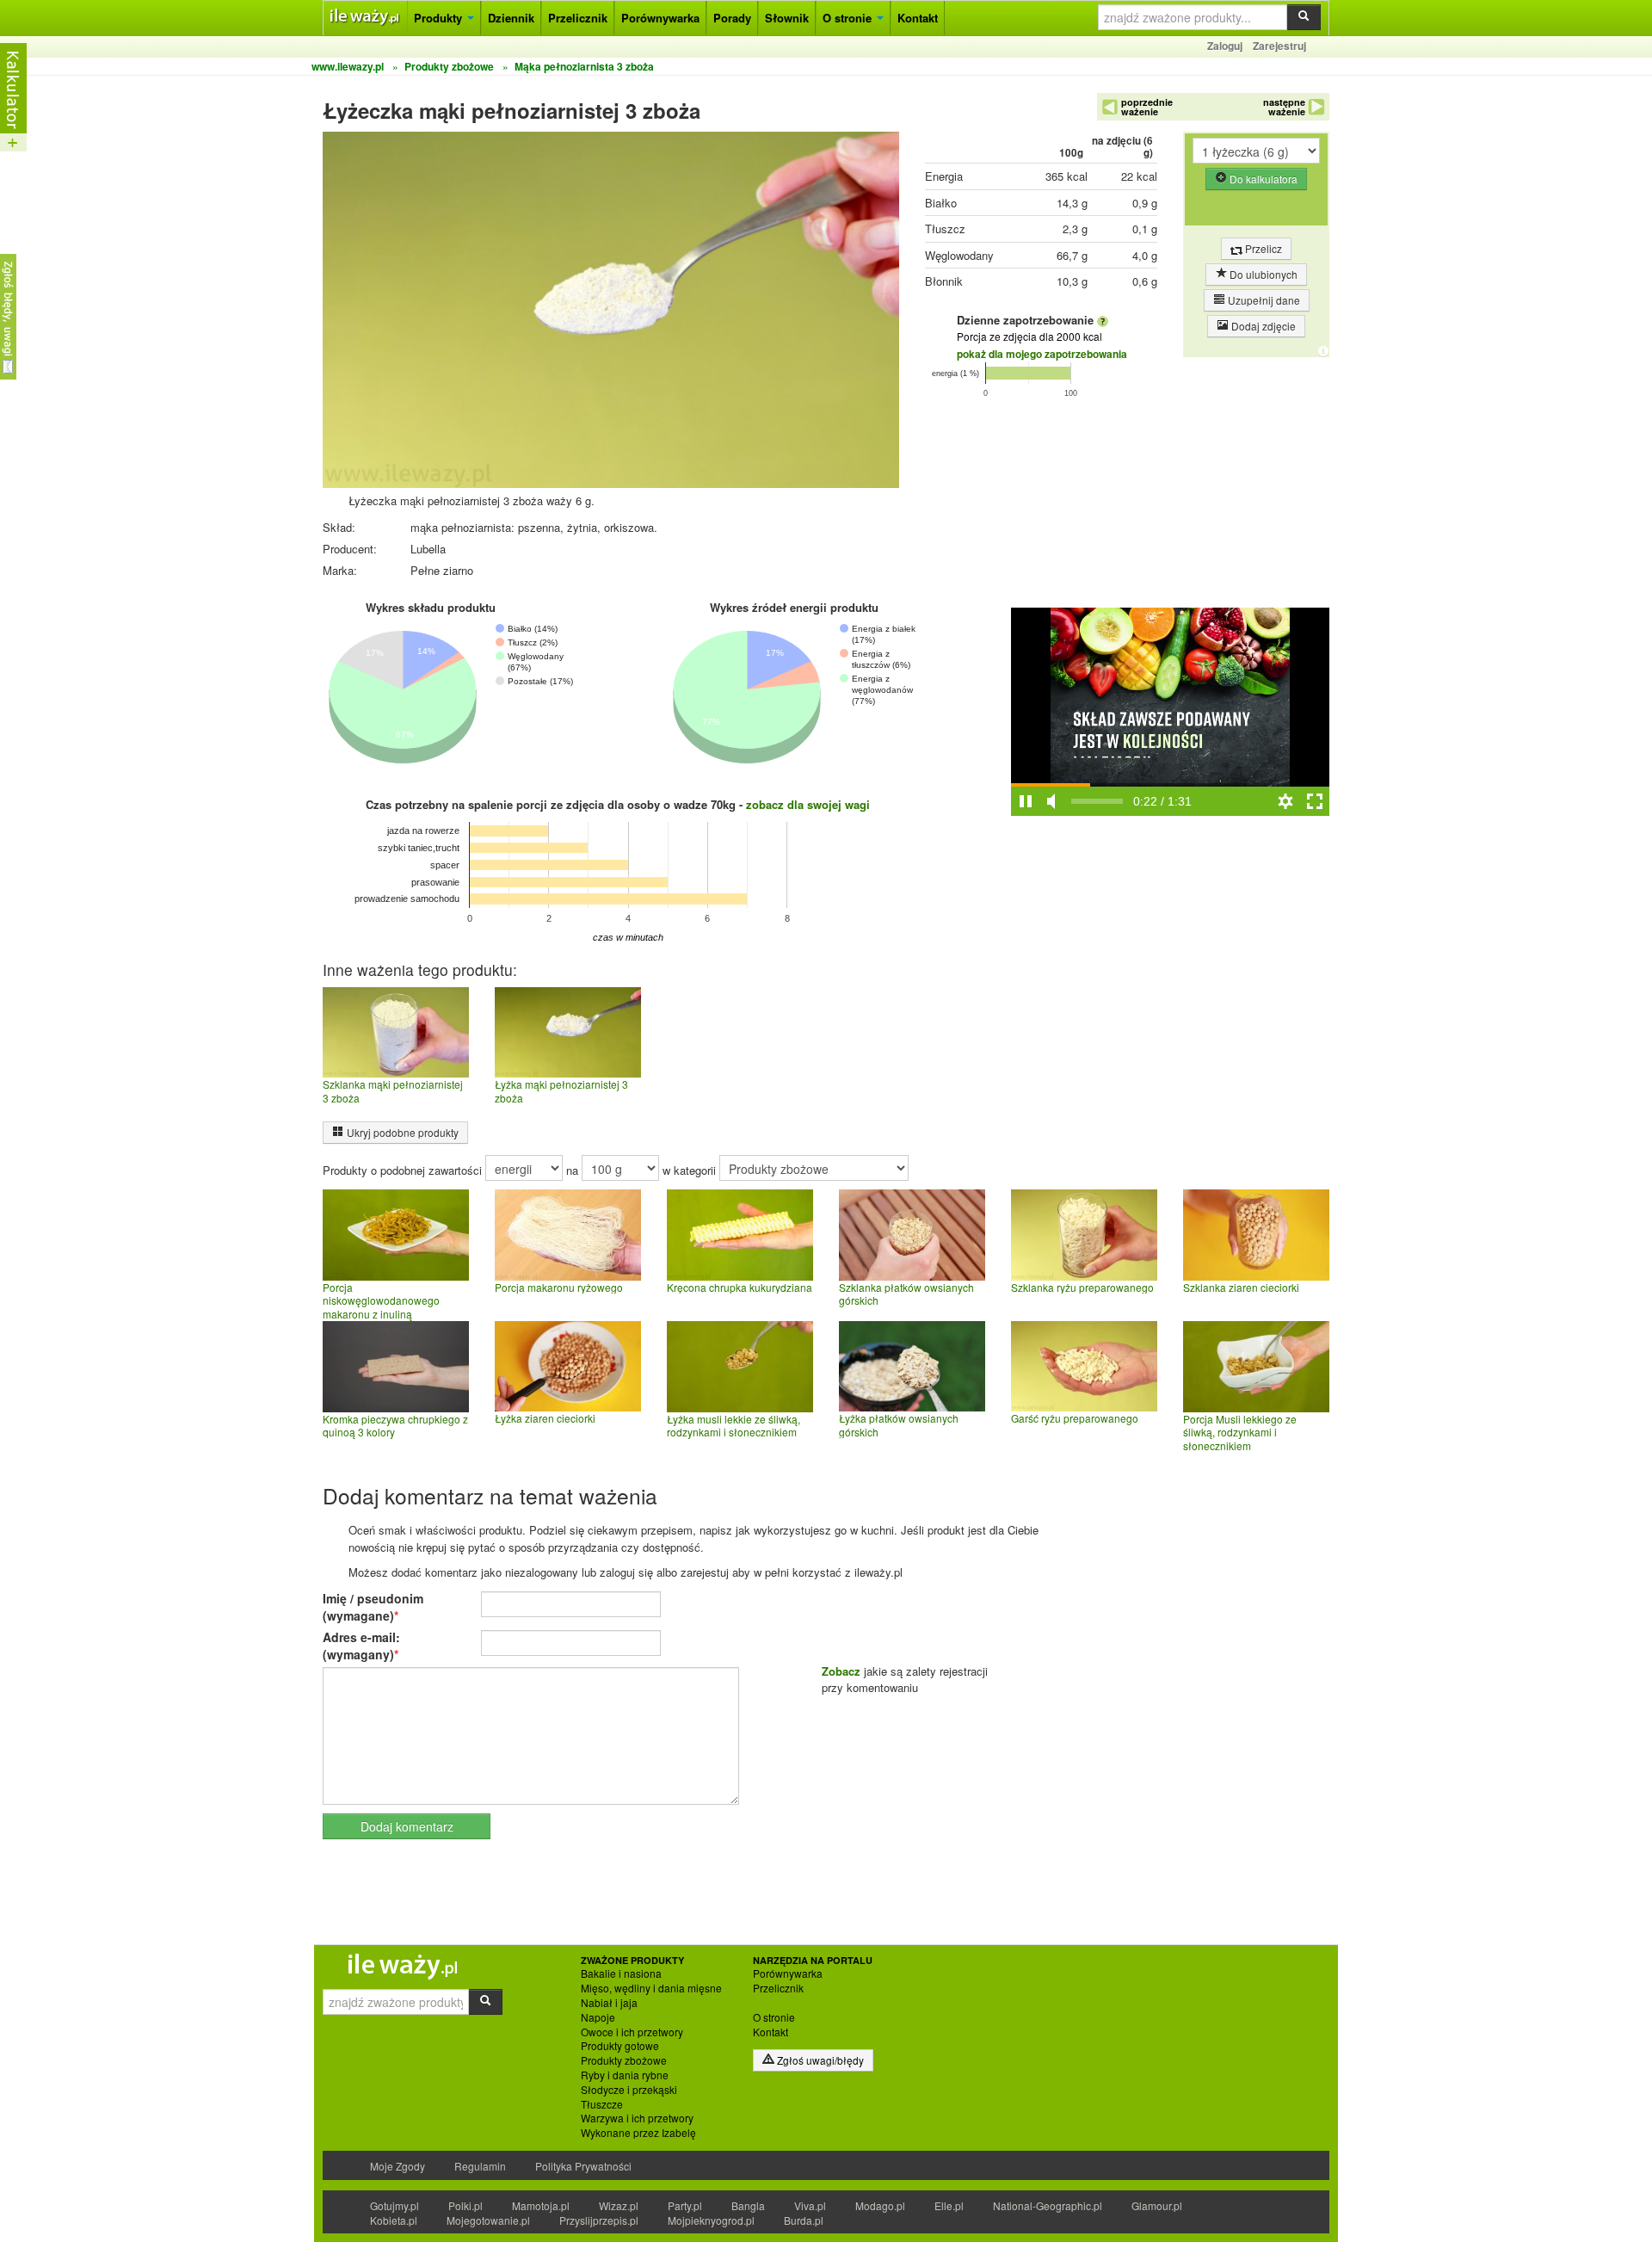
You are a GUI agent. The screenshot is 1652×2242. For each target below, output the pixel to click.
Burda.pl (804, 2220)
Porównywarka (660, 18)
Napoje (598, 2017)
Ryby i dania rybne (625, 2075)
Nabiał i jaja (609, 2003)
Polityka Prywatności (583, 2166)
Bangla (748, 2205)
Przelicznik (578, 18)
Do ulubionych (1262, 274)
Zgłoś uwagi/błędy (819, 2060)
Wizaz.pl (619, 2205)
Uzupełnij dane (1263, 300)
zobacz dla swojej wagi (808, 804)
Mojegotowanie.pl (488, 2220)
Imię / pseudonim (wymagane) (373, 1607)
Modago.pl (880, 2205)
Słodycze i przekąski (629, 2090)
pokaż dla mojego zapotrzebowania (1042, 354)
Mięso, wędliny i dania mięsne (651, 1988)
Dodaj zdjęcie (1262, 326)
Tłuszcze (602, 2104)
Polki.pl (465, 2205)
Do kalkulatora (1262, 179)
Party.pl (685, 2205)
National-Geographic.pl (1048, 2205)
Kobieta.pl (394, 2220)
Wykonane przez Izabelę (638, 2133)
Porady (732, 18)
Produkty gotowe (620, 2046)
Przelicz (1262, 248)
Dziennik (511, 18)
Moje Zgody (398, 2166)
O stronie (849, 18)
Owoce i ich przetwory (632, 2032)
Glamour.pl (1157, 2205)
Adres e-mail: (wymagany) (361, 1646)
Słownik (787, 18)
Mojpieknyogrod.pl (711, 2220)
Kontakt (918, 18)
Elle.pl (949, 2205)
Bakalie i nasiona (621, 1973)
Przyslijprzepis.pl (599, 2220)
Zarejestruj (1279, 46)
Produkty (440, 18)
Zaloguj (1225, 46)
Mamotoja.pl (541, 2205)
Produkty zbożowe (624, 2060)
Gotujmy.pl (395, 2205)
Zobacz (841, 1671)
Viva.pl (810, 2205)
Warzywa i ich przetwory (637, 2118)
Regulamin (480, 2166)
